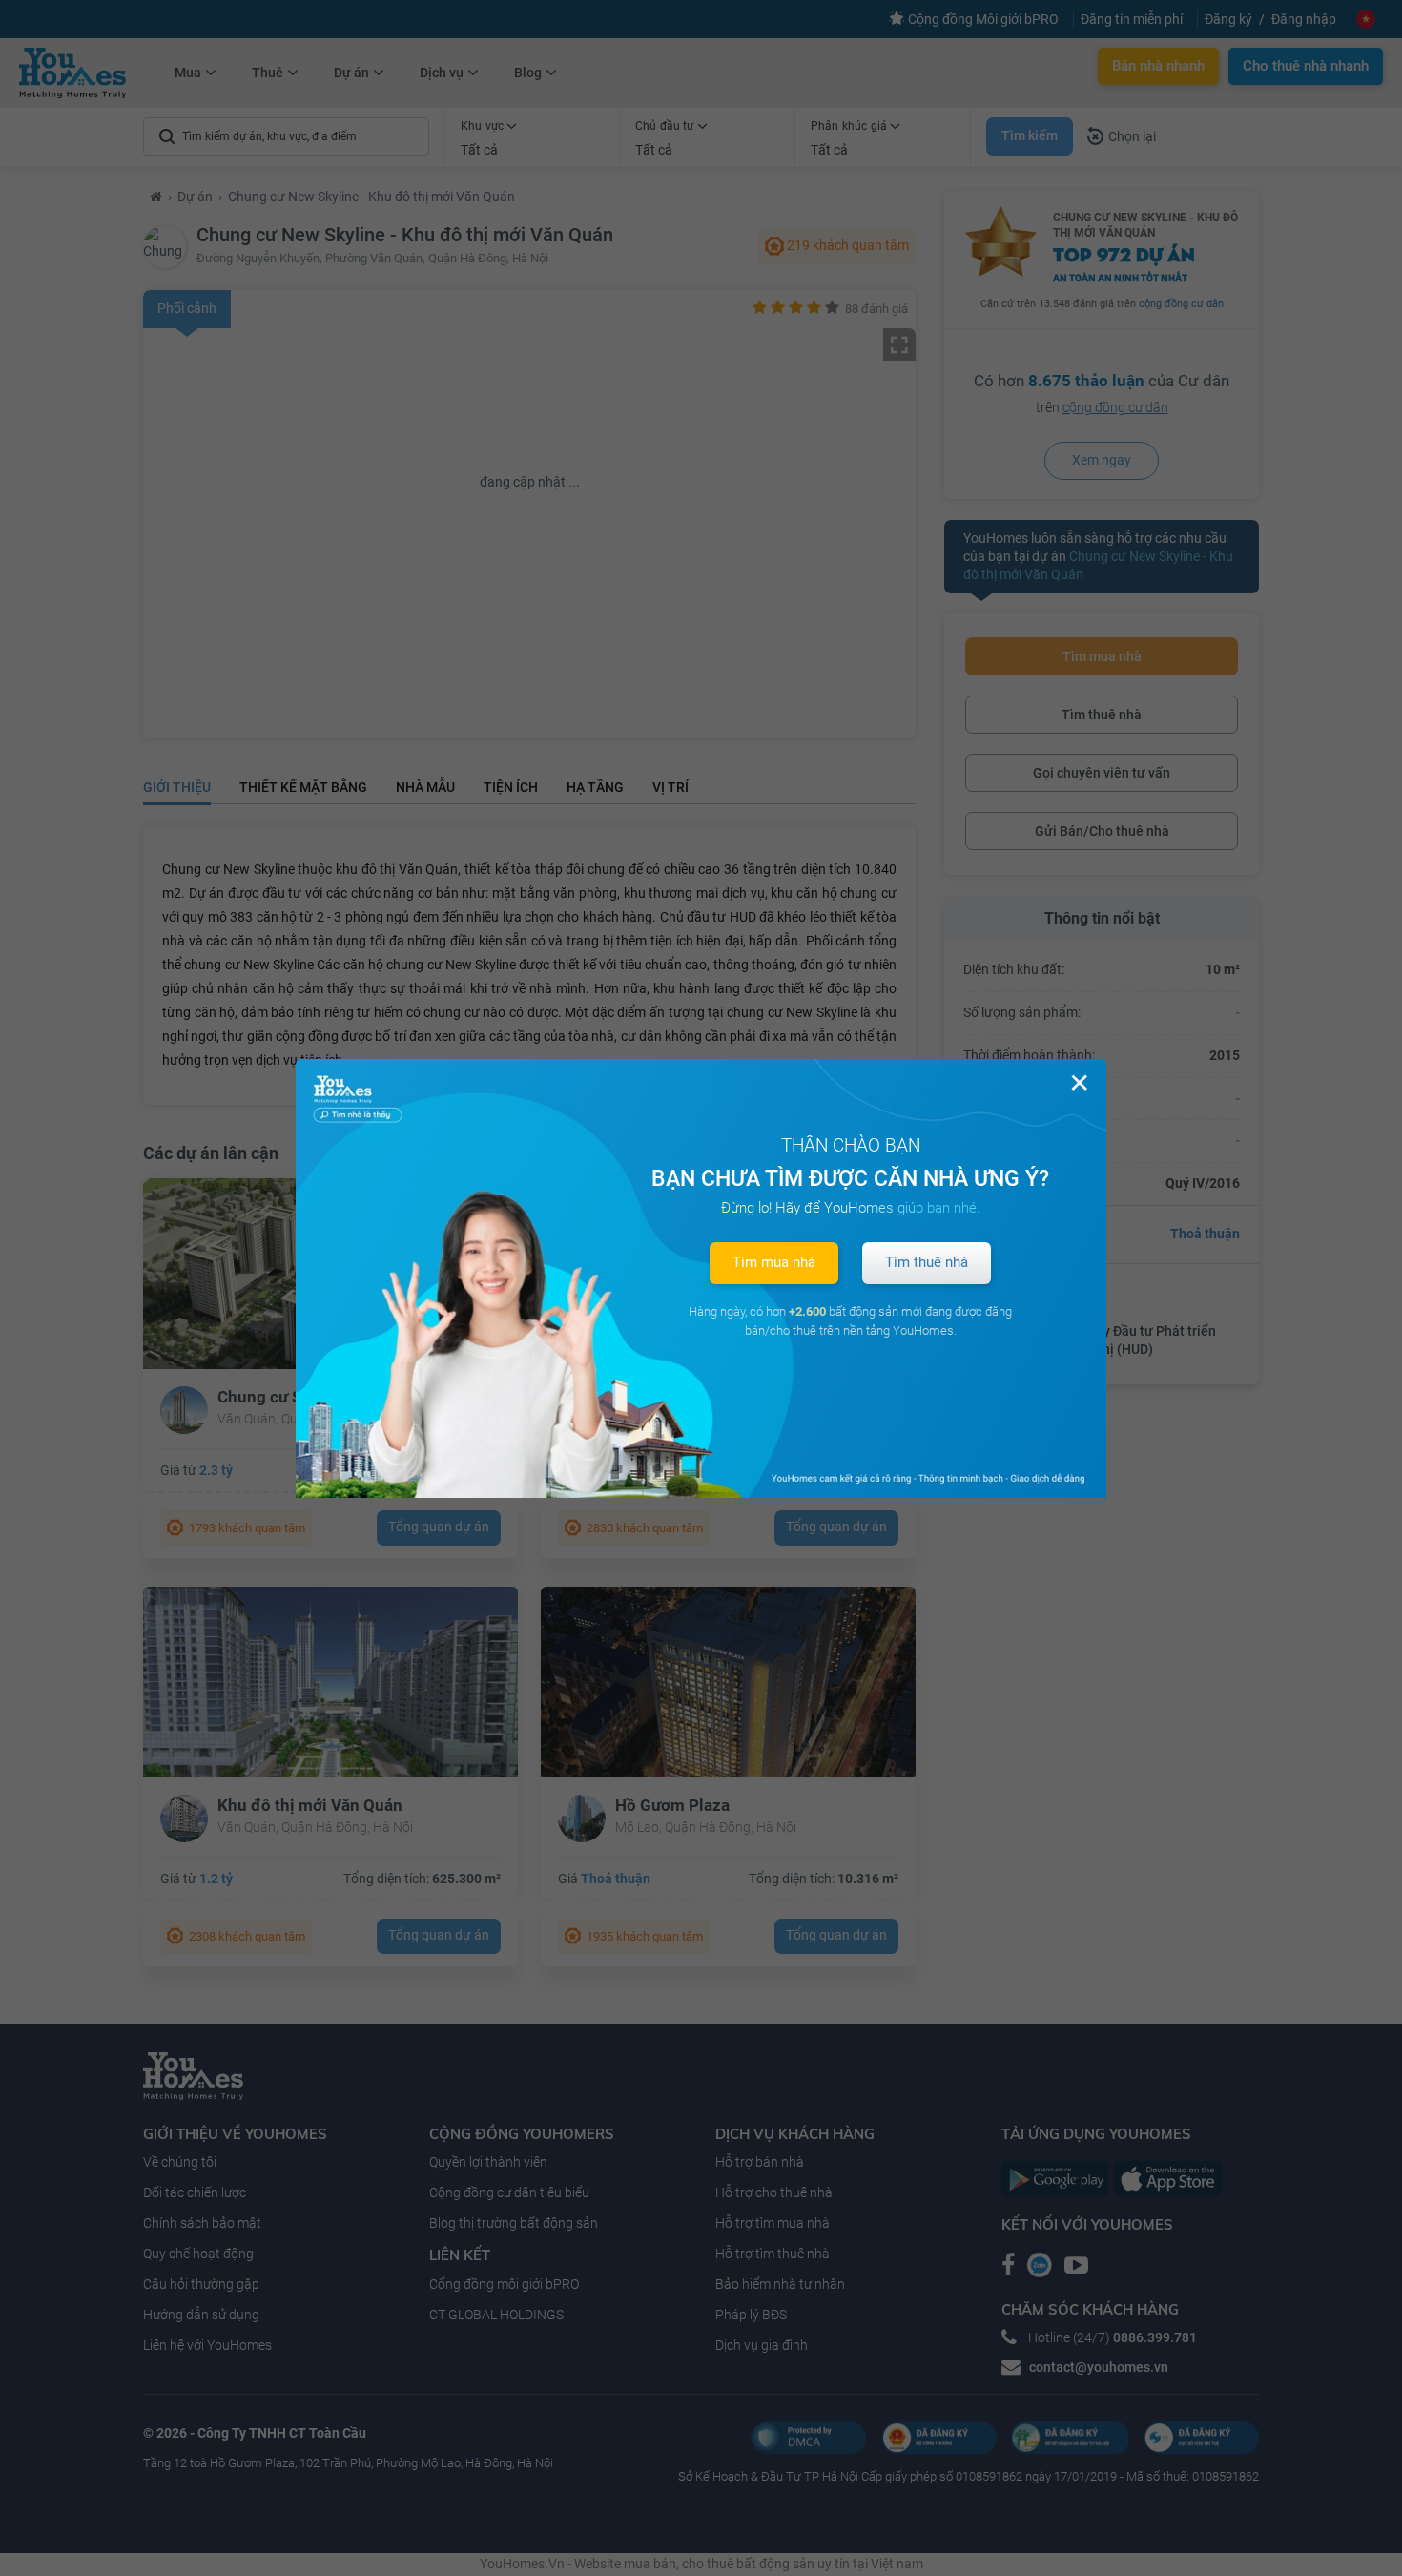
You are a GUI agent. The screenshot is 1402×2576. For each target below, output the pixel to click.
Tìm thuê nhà (927, 1262)
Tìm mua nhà (774, 1262)
